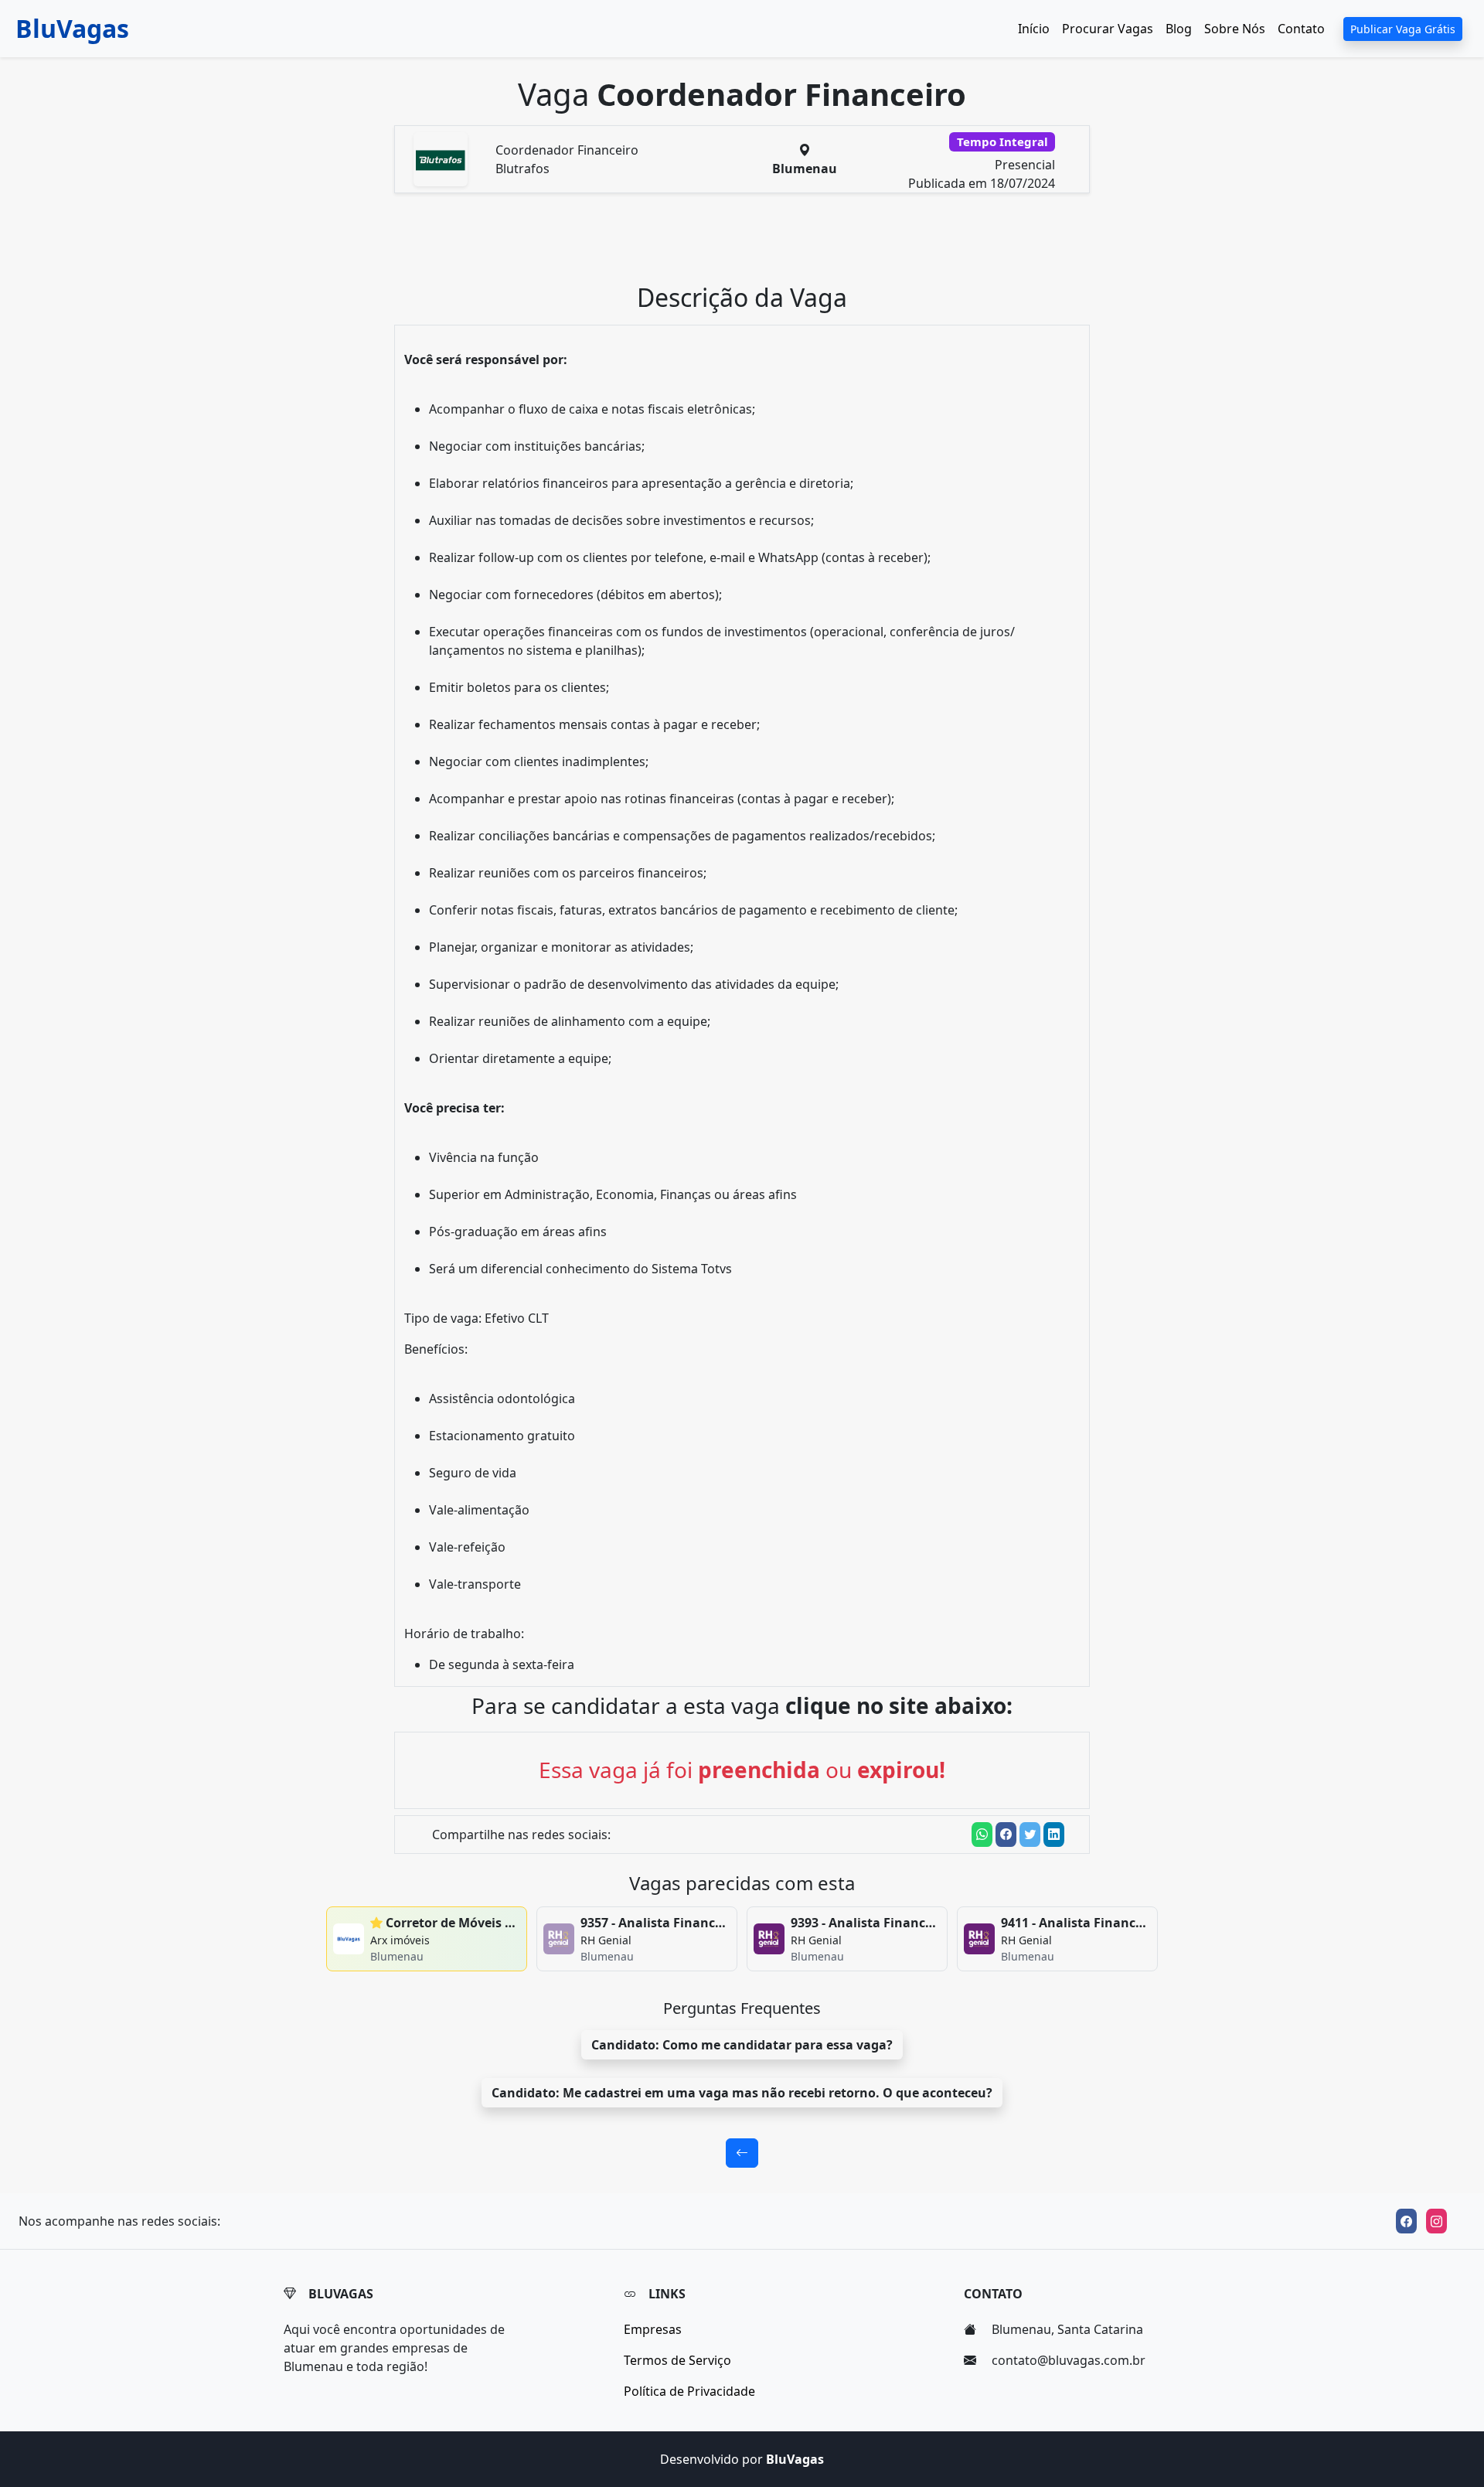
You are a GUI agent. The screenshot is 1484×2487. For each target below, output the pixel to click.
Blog (1179, 29)
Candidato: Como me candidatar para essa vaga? (742, 2045)
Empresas (653, 2329)
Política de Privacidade (689, 2391)
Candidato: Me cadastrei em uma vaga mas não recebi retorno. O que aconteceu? (742, 2093)
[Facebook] (1406, 2221)
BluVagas (72, 28)
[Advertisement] (751, 244)
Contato (1301, 29)
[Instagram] (1436, 2221)
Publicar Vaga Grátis (1403, 29)
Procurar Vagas (1108, 29)
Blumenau (805, 169)
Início (1034, 29)
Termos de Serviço (677, 2360)
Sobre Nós (1235, 29)
